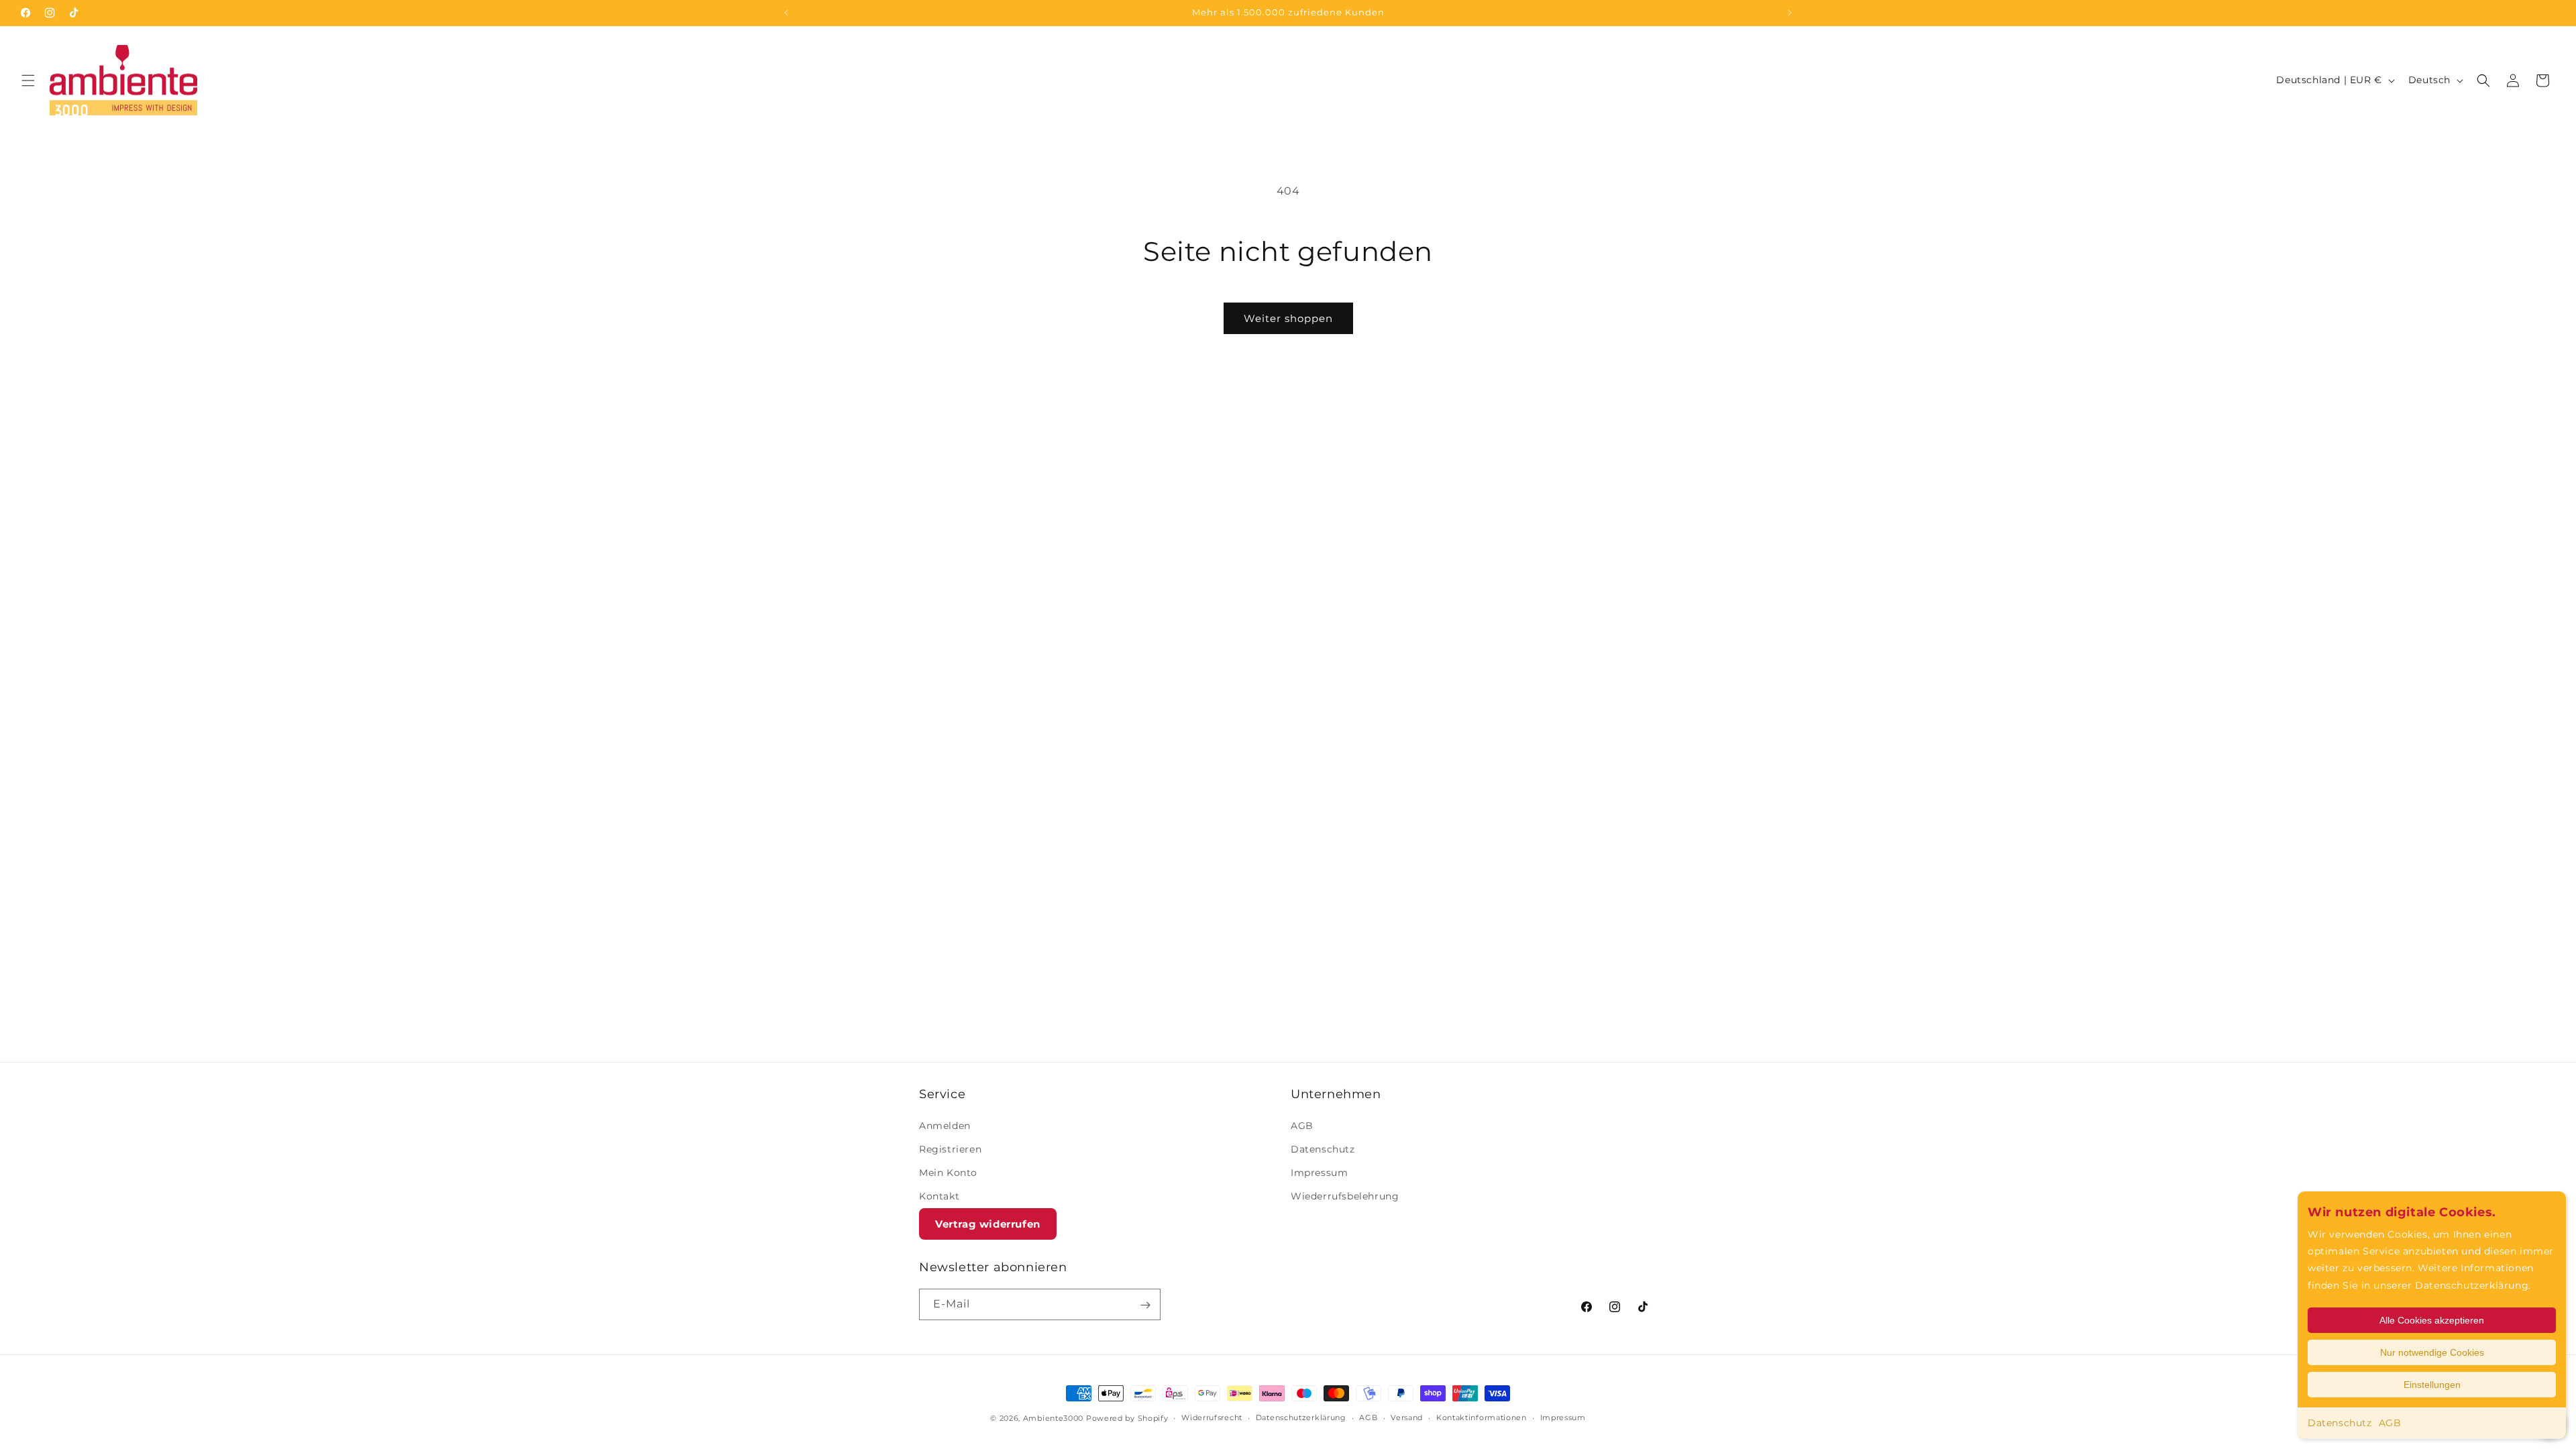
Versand (1407, 1417)
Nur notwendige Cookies (2432, 1352)
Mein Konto (948, 1173)
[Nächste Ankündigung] (1790, 13)
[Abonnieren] (1145, 1305)
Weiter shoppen (1288, 318)
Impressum (1319, 1173)
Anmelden (945, 1125)
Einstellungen (2432, 1385)
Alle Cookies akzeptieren (2432, 1320)
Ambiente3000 (1053, 1418)
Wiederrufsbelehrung (1345, 1196)
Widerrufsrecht (1212, 1417)
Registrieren (950, 1149)
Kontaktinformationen (1482, 1417)
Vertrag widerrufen (988, 1224)
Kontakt (939, 1196)
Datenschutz (2340, 1423)
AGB (2390, 1423)
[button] (28, 80)
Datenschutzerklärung (1301, 1417)
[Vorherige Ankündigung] (786, 13)
